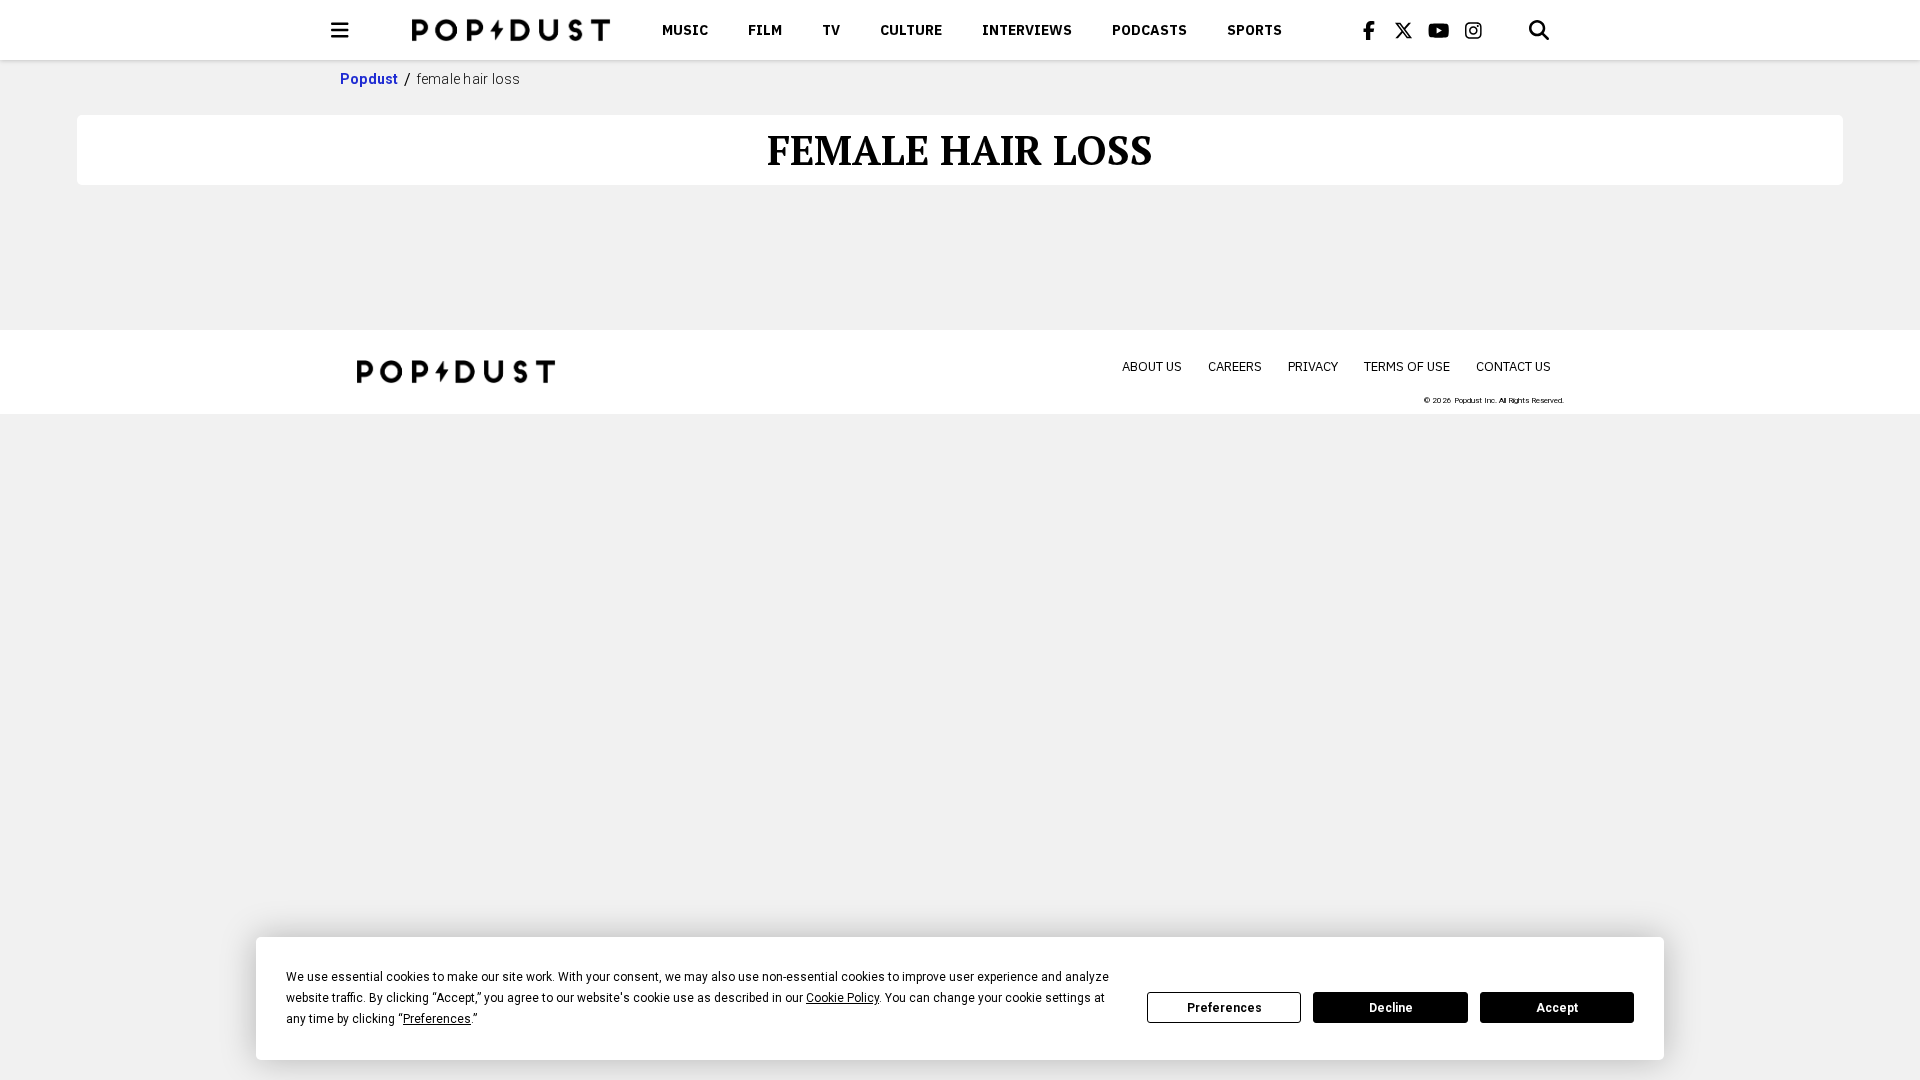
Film (765, 30)
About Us (1152, 366)
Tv (831, 30)
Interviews (1027, 30)
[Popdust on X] (1404, 30)
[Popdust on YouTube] (1439, 30)
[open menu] (340, 30)
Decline (1391, 1008)
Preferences (1224, 1008)
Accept (1557, 1008)
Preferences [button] (437, 1019)
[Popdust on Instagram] (1474, 30)
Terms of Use (1407, 366)
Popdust (369, 79)
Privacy (1313, 366)
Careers (1235, 366)
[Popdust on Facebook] (1369, 30)
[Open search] (1539, 30)
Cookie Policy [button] (842, 998)
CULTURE (911, 30)
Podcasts (1149, 30)
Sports (1254, 30)
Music (685, 30)
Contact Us (1513, 366)
